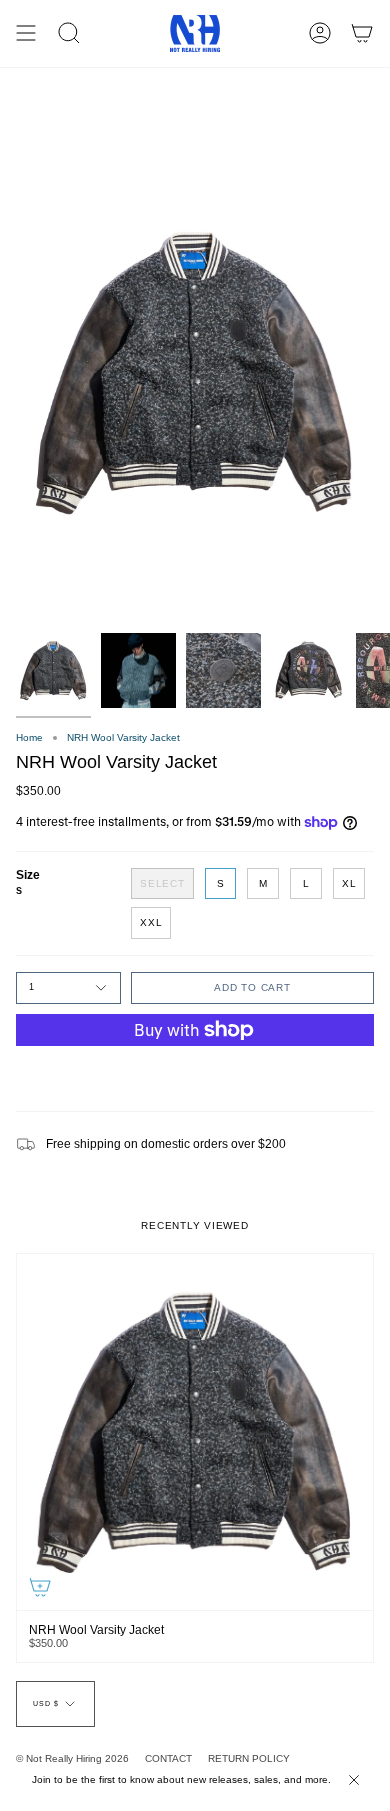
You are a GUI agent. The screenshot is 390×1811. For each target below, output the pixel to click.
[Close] (354, 1780)
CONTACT (168, 1758)
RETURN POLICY (249, 1758)
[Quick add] (40, 1587)
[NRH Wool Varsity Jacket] (195, 1432)
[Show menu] (26, 33)
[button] (69, 33)
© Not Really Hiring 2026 (72, 1758)
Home (29, 737)
